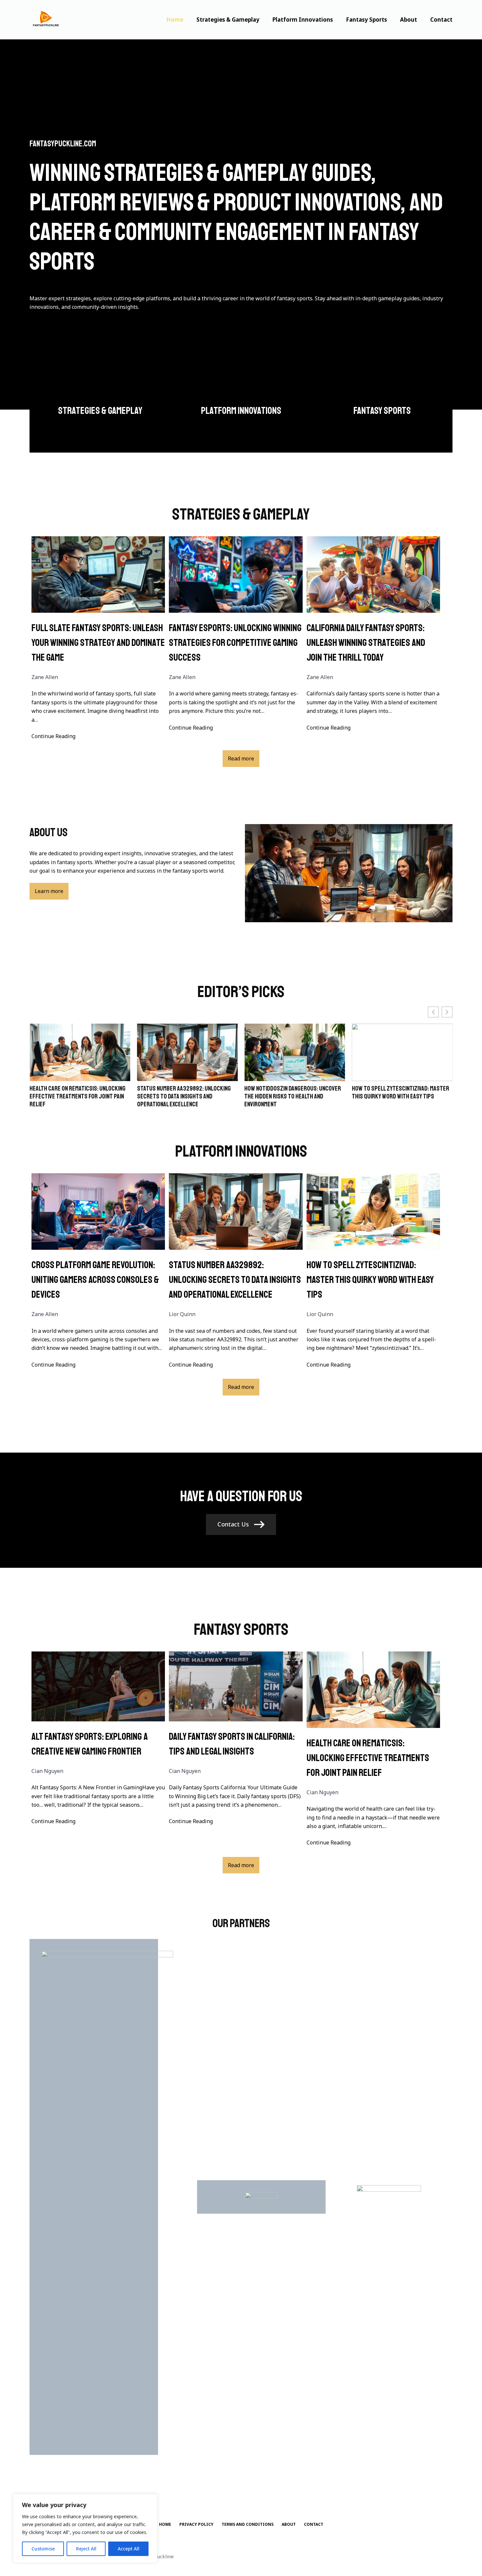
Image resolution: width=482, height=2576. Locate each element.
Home (175, 20)
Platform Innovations (303, 20)
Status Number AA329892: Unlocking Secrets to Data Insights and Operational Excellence (76, 1096)
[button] (447, 1012)
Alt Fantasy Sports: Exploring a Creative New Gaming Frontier (90, 1744)
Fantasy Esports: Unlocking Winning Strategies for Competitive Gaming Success (235, 643)
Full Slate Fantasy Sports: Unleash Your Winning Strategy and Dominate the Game (98, 643)
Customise (43, 2549)
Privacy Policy (196, 2524)
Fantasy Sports (366, 20)
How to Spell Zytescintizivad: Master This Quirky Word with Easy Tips (293, 1093)
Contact (441, 20)
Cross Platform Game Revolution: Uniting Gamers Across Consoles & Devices (95, 1280)
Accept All (129, 2549)
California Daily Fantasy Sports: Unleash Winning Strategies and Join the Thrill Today (366, 643)
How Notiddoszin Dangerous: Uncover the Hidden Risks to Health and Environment (185, 1096)
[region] (85, 2528)
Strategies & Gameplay (228, 20)
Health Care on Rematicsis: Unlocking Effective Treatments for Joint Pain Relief (368, 1758)
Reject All (86, 2549)
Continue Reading (53, 736)
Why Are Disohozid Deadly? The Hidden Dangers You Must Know (400, 1093)
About (409, 20)
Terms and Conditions (248, 2524)
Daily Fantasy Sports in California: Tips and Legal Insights (232, 1744)
